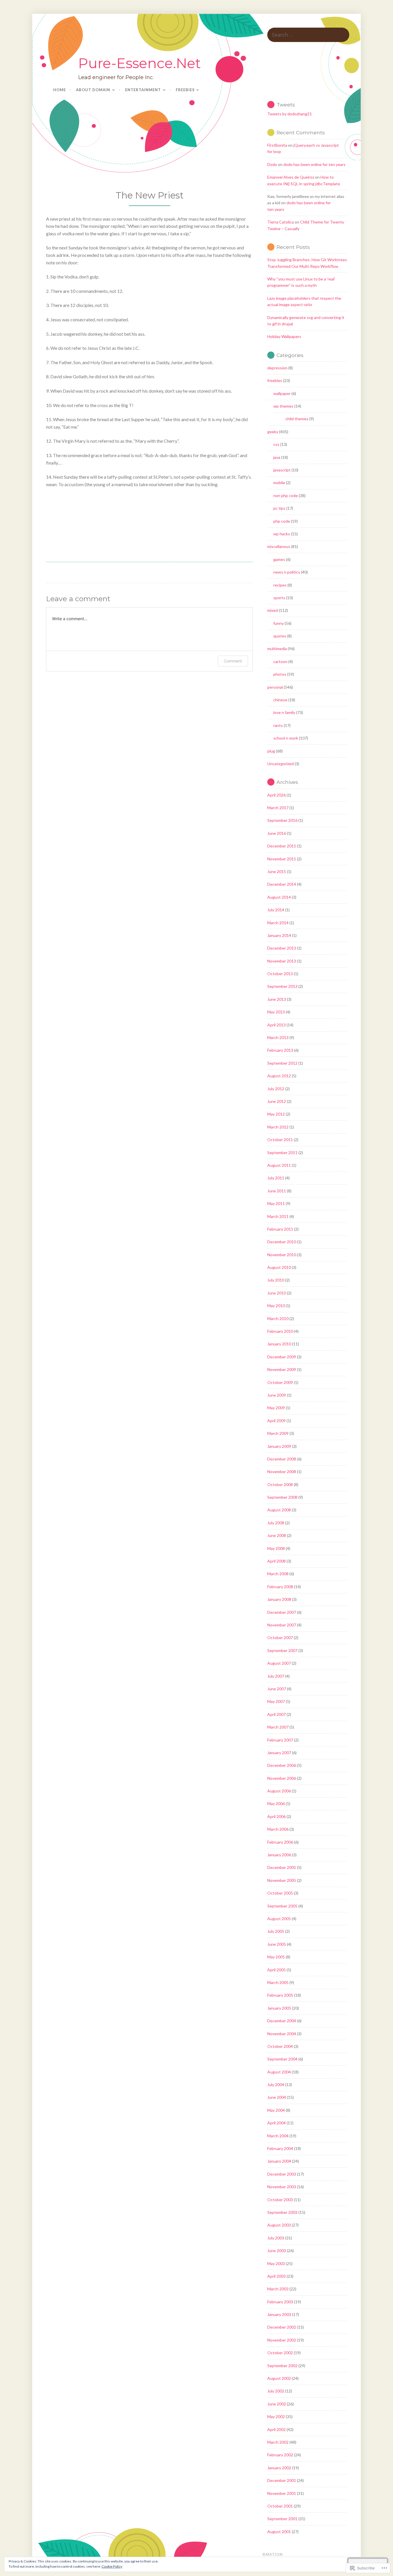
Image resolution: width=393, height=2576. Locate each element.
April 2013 (276, 1025)
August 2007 (279, 1663)
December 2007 (282, 1612)
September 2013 (282, 986)
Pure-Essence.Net (140, 63)
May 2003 (276, 2263)
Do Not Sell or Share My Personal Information (227, 2554)
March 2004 (278, 2136)
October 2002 (280, 2353)
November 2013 (282, 961)
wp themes (283, 406)
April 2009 (276, 1421)
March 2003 (278, 2289)
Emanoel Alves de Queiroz (291, 177)
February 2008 (280, 1587)
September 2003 (282, 2212)
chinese (280, 700)
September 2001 (282, 2519)
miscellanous (279, 546)
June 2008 (277, 1535)
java (277, 457)
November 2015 (282, 859)
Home (60, 90)
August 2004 (279, 2072)
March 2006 (278, 1829)
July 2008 (276, 1523)
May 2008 (276, 1548)
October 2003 (280, 2200)
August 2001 (279, 2532)
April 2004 (276, 2123)
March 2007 (278, 1727)
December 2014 (282, 884)
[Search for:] (308, 35)
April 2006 (276, 1816)
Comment (233, 661)
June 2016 (277, 833)
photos (280, 674)
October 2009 (280, 1382)
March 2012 (278, 1127)
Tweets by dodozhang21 (290, 114)
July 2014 (276, 910)
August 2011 (279, 1165)
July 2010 (276, 1280)
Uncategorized (281, 764)
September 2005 (282, 1906)
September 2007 (282, 1650)
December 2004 (282, 2021)
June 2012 (277, 1101)
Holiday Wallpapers (284, 336)
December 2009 (282, 1357)
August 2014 (279, 897)
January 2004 (279, 2161)
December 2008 (282, 1459)
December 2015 (282, 846)
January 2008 (279, 1599)
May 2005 (276, 1957)
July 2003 (276, 2238)
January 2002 (279, 2468)
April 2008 (276, 1561)
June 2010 (277, 1293)
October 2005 (280, 1893)
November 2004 (282, 2034)
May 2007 (276, 1701)
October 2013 (280, 974)
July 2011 (276, 1178)
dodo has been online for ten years (314, 164)
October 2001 (280, 2506)
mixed (273, 610)
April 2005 (276, 1970)
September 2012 (282, 1063)
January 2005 (279, 2008)
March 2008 (278, 1574)
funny (278, 623)
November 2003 (282, 2187)
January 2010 (279, 1344)
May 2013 (276, 1012)
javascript (282, 470)
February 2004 (280, 2148)
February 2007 (280, 1740)
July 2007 (276, 1676)
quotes (280, 636)
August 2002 (279, 2378)
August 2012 (279, 1076)
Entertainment (143, 90)
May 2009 (276, 1408)
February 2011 (280, 1229)
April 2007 (276, 1714)
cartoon (280, 661)
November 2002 (282, 2340)
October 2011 (280, 1140)
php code (282, 521)
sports (279, 598)
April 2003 (276, 2276)
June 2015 (277, 871)
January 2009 (279, 1446)
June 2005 (277, 1944)
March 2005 (278, 1982)
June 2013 (277, 999)
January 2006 (279, 1855)
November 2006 (282, 1778)
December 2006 (282, 1765)
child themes (297, 419)
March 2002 (278, 2442)
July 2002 (276, 2391)
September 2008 (282, 1497)
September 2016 (282, 820)
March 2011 (278, 1216)
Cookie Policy (112, 2566)
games (279, 559)
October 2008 (280, 1484)
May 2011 (276, 1203)
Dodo (272, 164)
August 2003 (279, 2225)
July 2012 (276, 1089)
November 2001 (282, 2493)
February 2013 (280, 1050)
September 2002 (282, 2366)
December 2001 (282, 2480)
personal (275, 687)
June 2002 (277, 2404)
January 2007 (279, 1753)
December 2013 (282, 948)
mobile (279, 483)
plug (271, 751)
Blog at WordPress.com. (139, 2554)
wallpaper (282, 393)
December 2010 (282, 1242)
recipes (280, 585)
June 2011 (277, 1191)
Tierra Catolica (281, 222)
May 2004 (276, 2110)
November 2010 (282, 1255)
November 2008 (282, 1472)
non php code (286, 495)
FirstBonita (277, 145)
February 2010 (280, 1331)
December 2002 (282, 2327)
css (276, 444)
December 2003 (282, 2174)
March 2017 (278, 808)
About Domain (93, 90)
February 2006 (280, 1842)
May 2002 (276, 2416)
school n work (286, 738)
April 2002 (276, 2429)
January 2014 (279, 935)
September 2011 (282, 1153)
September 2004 (282, 2059)
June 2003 (277, 2251)
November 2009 (282, 1369)
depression (277, 368)
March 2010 (278, 1318)
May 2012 (276, 1114)
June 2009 (277, 1395)
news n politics (287, 572)
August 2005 (279, 1919)
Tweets (286, 105)
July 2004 (276, 2085)
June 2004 (277, 2097)
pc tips (279, 508)
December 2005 (282, 1867)
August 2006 (279, 1791)
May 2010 (276, 1306)
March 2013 (278, 1037)
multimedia (277, 649)
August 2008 (279, 1510)
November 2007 (282, 1625)
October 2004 (280, 2046)
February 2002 (280, 2455)
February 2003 (280, 2302)
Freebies (185, 90)
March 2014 (278, 923)
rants (278, 725)
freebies (275, 380)
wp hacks (282, 534)
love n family (284, 712)
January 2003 (279, 2314)
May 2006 (276, 1803)
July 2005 (276, 1931)
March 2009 (278, 1433)
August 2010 (279, 1267)
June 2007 (277, 1689)
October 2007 (280, 1638)
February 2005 (280, 1995)
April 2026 (276, 795)
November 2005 (282, 1880)
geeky (273, 432)
